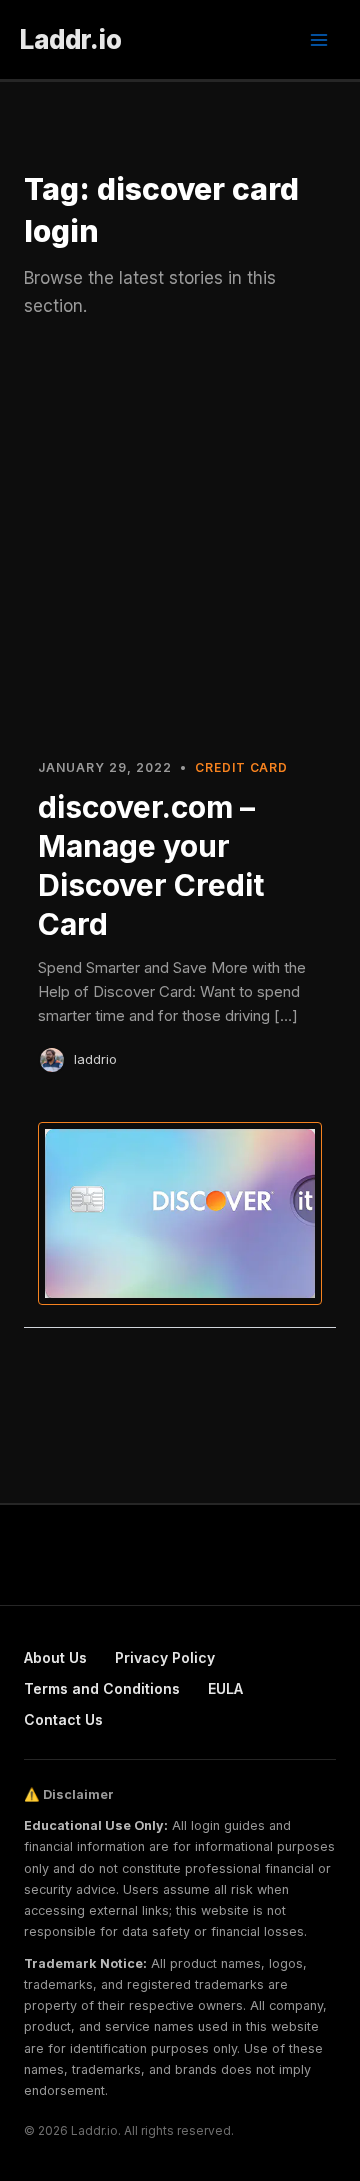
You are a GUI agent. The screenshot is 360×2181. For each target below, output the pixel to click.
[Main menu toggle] (319, 40)
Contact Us (63, 1719)
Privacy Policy (165, 1657)
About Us (55, 1657)
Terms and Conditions (102, 1688)
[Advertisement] (180, 548)
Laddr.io (71, 39)
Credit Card (242, 767)
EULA (225, 1688)
